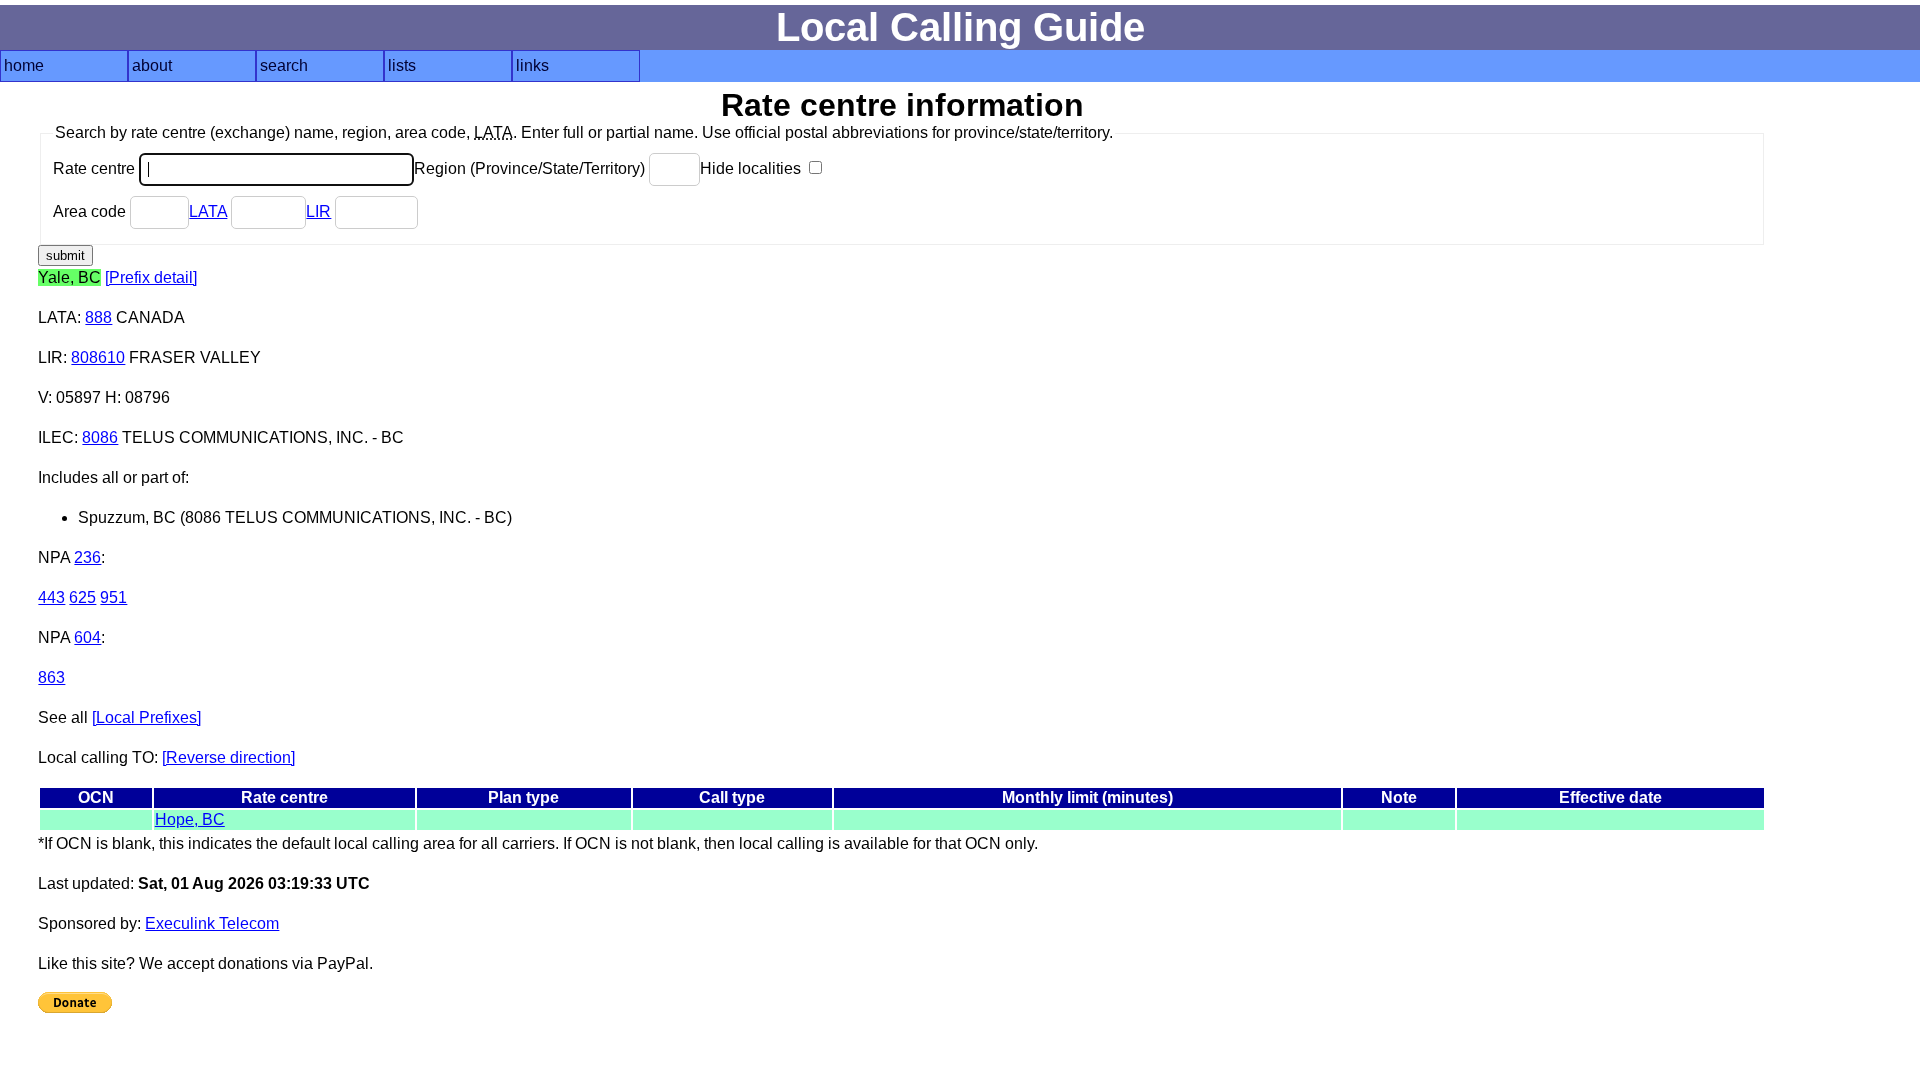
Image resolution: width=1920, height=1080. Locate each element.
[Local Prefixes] (146, 717)
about (152, 65)
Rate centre (96, 168)
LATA (208, 211)
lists (402, 65)
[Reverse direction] (228, 757)
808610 (98, 357)
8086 (100, 437)
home (24, 65)
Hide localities (752, 168)
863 (51, 677)
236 (87, 557)
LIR (318, 211)
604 (87, 637)
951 (113, 597)
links (532, 65)
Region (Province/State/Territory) (531, 168)
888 (98, 317)
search (284, 65)
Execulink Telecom (212, 923)
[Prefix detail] (151, 277)
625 (82, 597)
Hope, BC (190, 819)
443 (51, 597)
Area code (91, 211)
